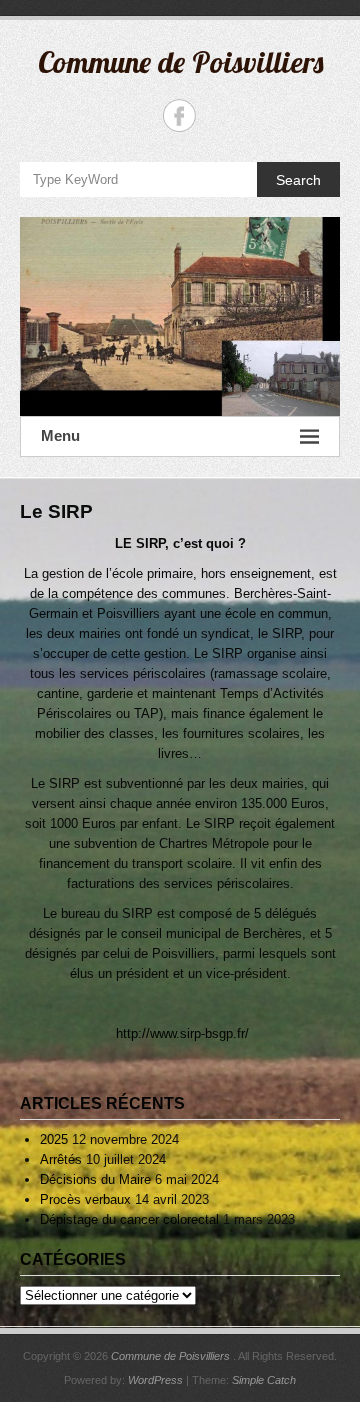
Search (298, 180)
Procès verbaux (85, 1199)
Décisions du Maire (95, 1179)
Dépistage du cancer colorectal (129, 1219)
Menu (60, 435)
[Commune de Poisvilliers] (180, 316)
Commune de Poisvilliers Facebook (179, 115)
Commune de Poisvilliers (180, 62)
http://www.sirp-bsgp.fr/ (180, 1033)
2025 (54, 1139)
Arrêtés (61, 1159)
